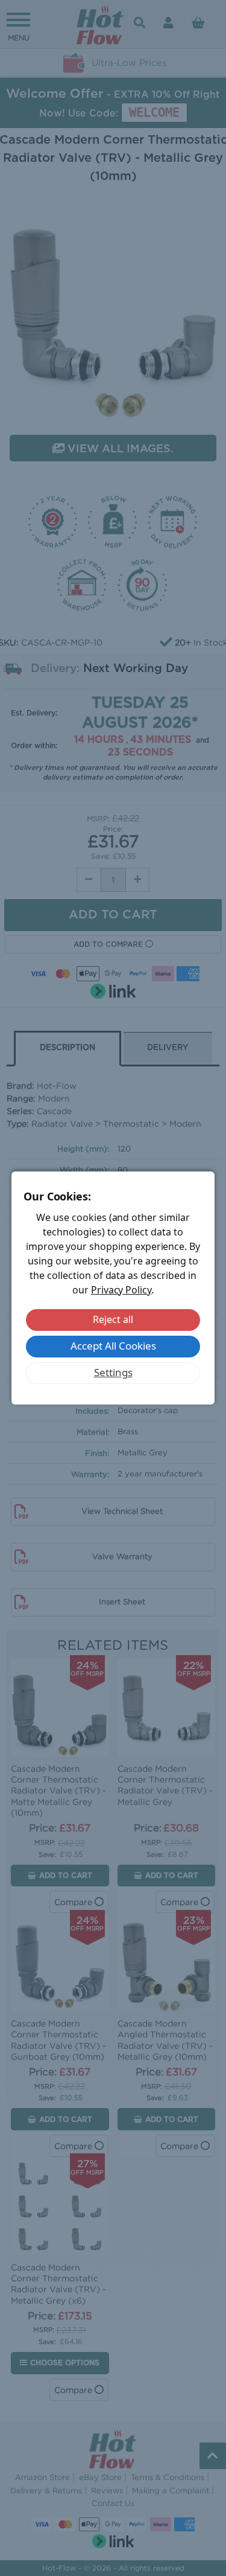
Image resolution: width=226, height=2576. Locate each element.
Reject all (113, 1319)
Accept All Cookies (113, 1346)
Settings (113, 1372)
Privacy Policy (121, 1290)
